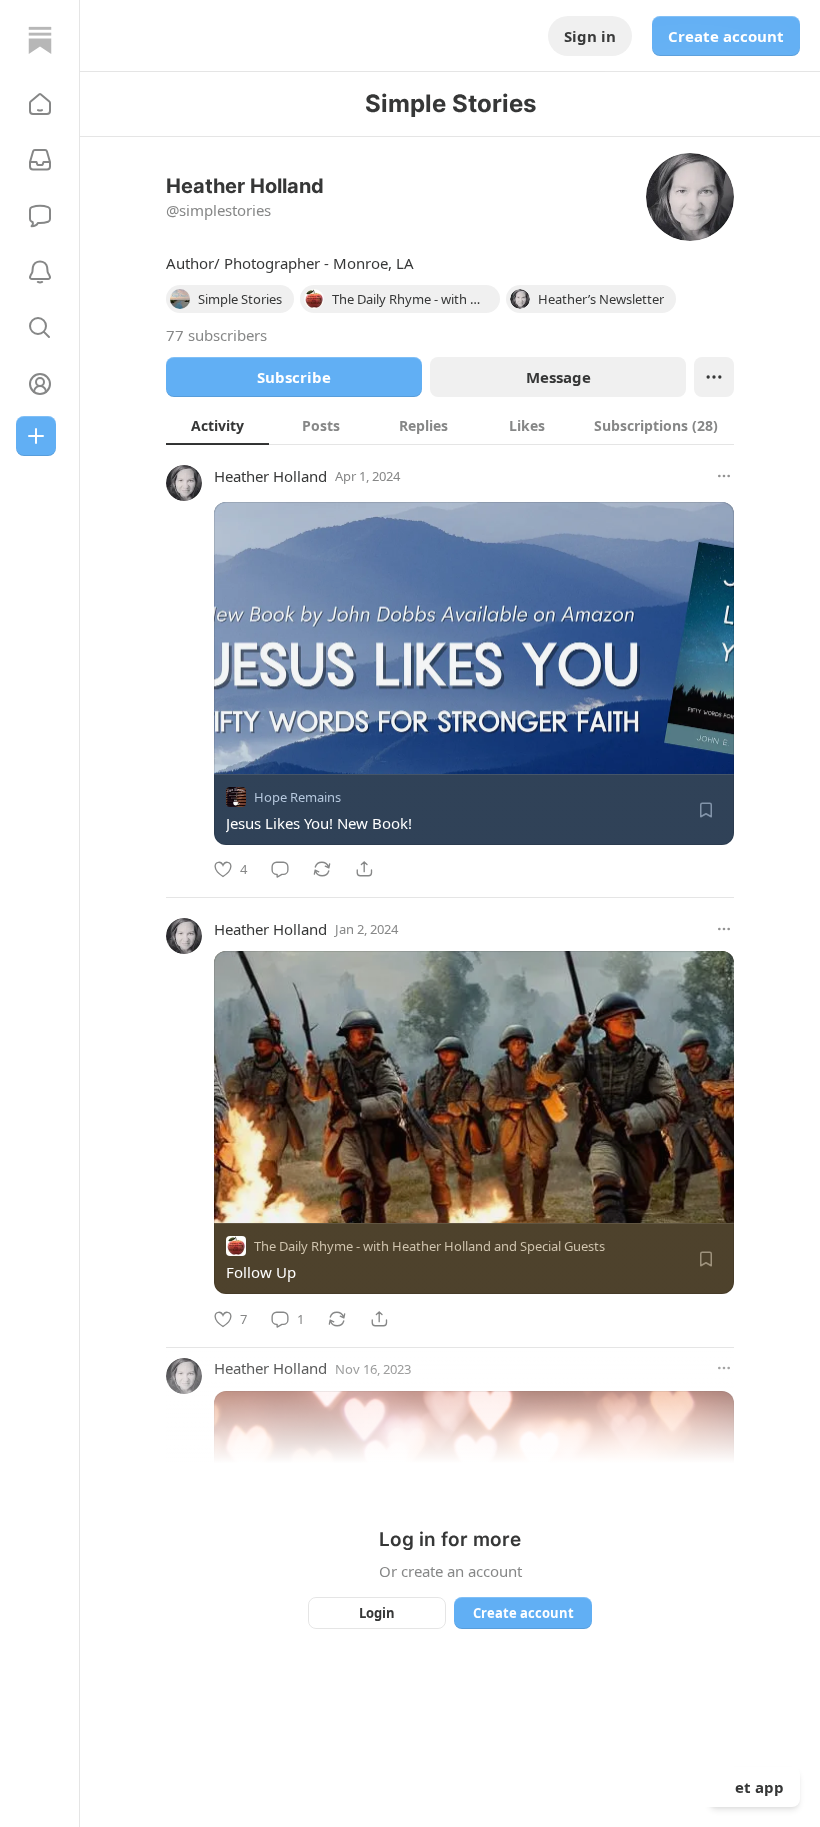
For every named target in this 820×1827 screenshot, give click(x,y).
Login (377, 1613)
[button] (40, 104)
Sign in (590, 36)
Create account (726, 36)
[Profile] (40, 384)
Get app (754, 1787)
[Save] (706, 810)
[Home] (40, 40)
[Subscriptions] (40, 160)
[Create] (36, 436)
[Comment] (280, 869)
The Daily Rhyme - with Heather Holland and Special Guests (429, 1247)
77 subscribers (216, 335)
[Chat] (40, 216)
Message (558, 377)
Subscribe (294, 377)
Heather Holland (270, 476)
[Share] (364, 869)
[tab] (217, 425)
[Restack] (322, 869)
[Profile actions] (714, 377)
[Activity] (40, 272)
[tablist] (450, 425)
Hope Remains (297, 797)
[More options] (724, 476)
